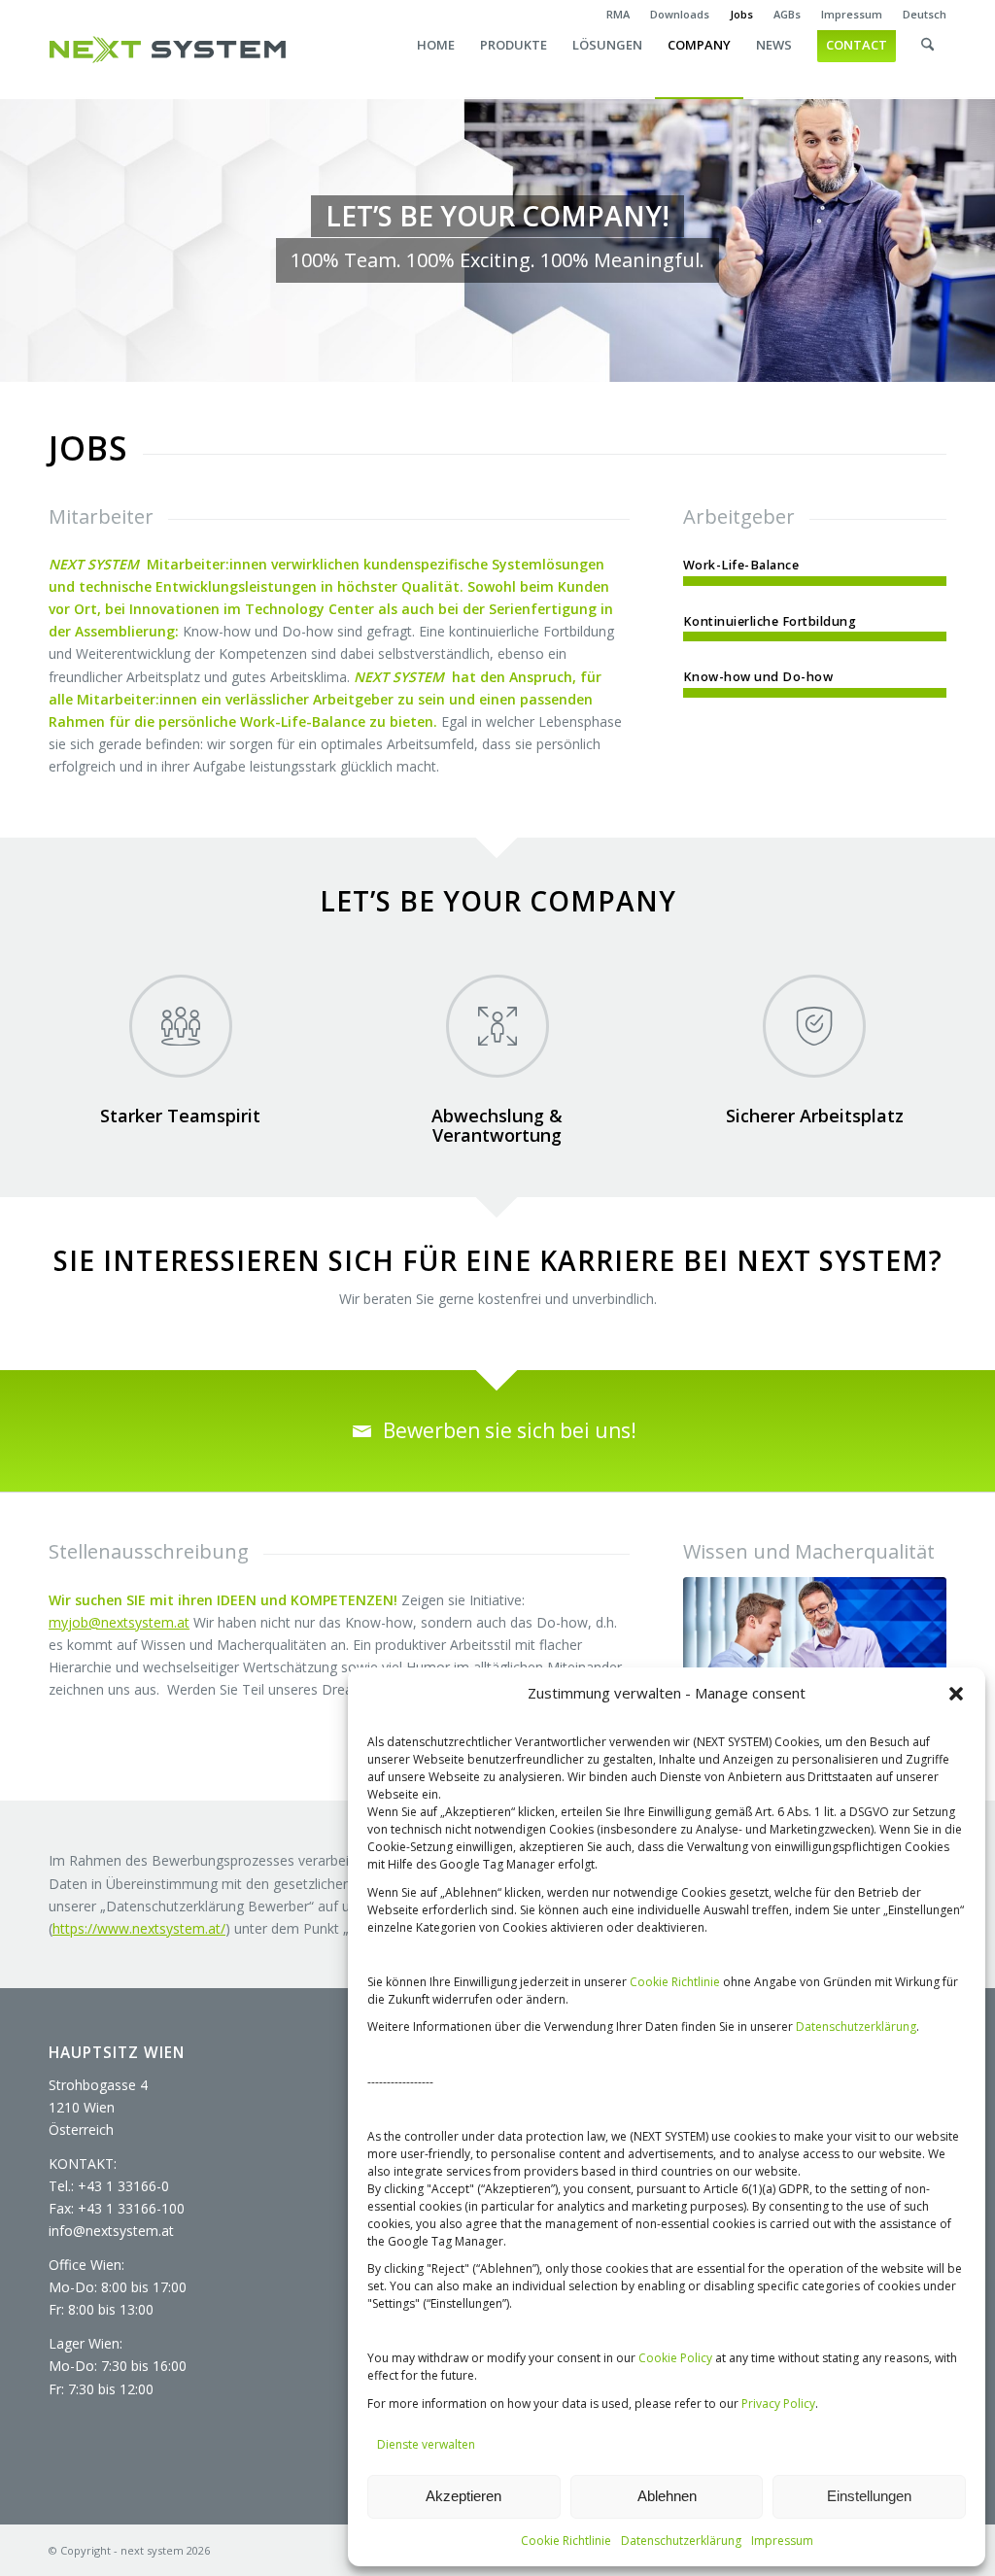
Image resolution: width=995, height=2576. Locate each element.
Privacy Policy (778, 2404)
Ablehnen (667, 2496)
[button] (956, 1694)
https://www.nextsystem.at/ (139, 1928)
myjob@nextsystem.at (119, 1622)
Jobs (741, 14)
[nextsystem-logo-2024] (168, 50)
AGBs (787, 14)
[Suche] (927, 64)
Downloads (680, 14)
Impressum (782, 2541)
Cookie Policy (675, 2358)
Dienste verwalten (426, 2444)
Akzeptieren (463, 2496)
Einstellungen (869, 2496)
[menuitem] (618, 15)
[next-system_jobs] (815, 1665)
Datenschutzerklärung (856, 2026)
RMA (618, 14)
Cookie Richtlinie (675, 1982)
